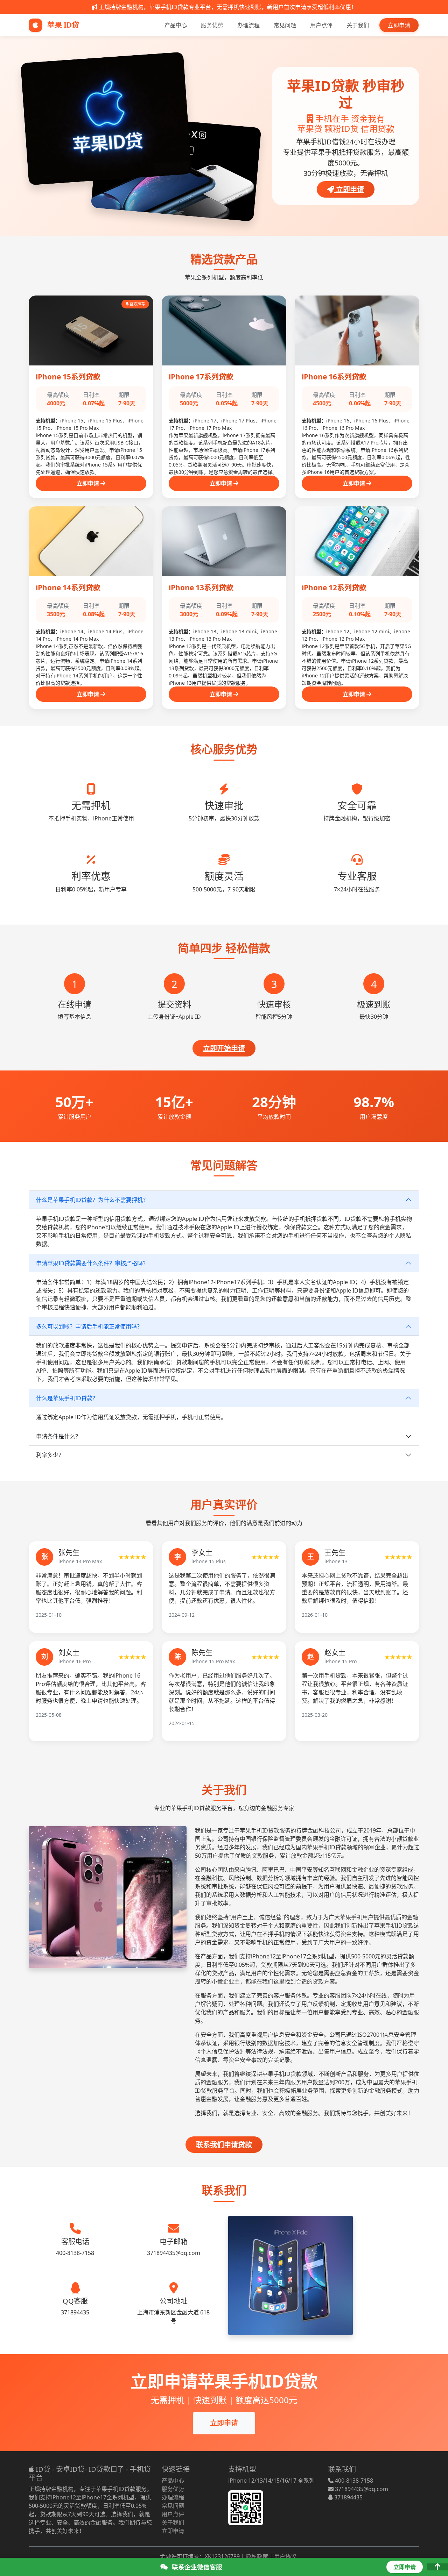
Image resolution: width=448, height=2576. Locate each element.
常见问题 (285, 25)
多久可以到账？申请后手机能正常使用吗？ (89, 1326)
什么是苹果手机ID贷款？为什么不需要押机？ (92, 1200)
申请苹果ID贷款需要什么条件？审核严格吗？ (92, 1263)
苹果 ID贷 (62, 25)
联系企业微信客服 (196, 2567)
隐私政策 (257, 2556)
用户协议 (285, 2556)
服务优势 (212, 25)
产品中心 (176, 25)
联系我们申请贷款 (224, 2145)
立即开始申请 (224, 1048)
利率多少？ (50, 1455)
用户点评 (321, 25)
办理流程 (248, 25)
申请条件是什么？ (58, 1436)
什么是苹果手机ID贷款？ (67, 1398)
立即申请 (399, 25)
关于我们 (358, 25)
